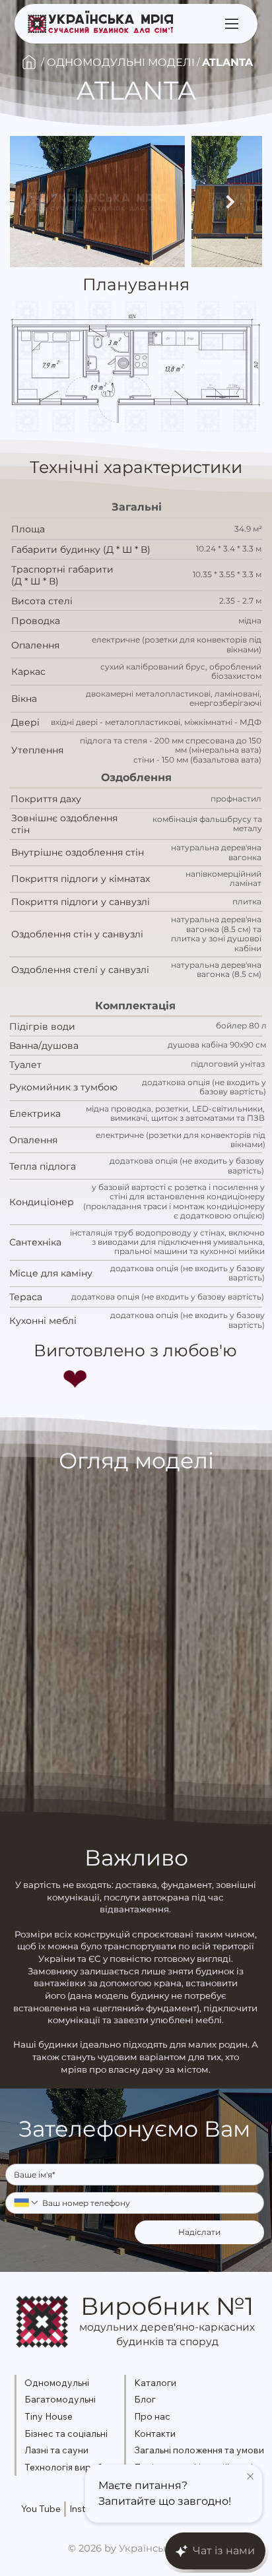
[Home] (29, 62)
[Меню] (233, 23)
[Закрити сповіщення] (250, 2477)
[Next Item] (230, 201)
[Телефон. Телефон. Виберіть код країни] (26, 2203)
